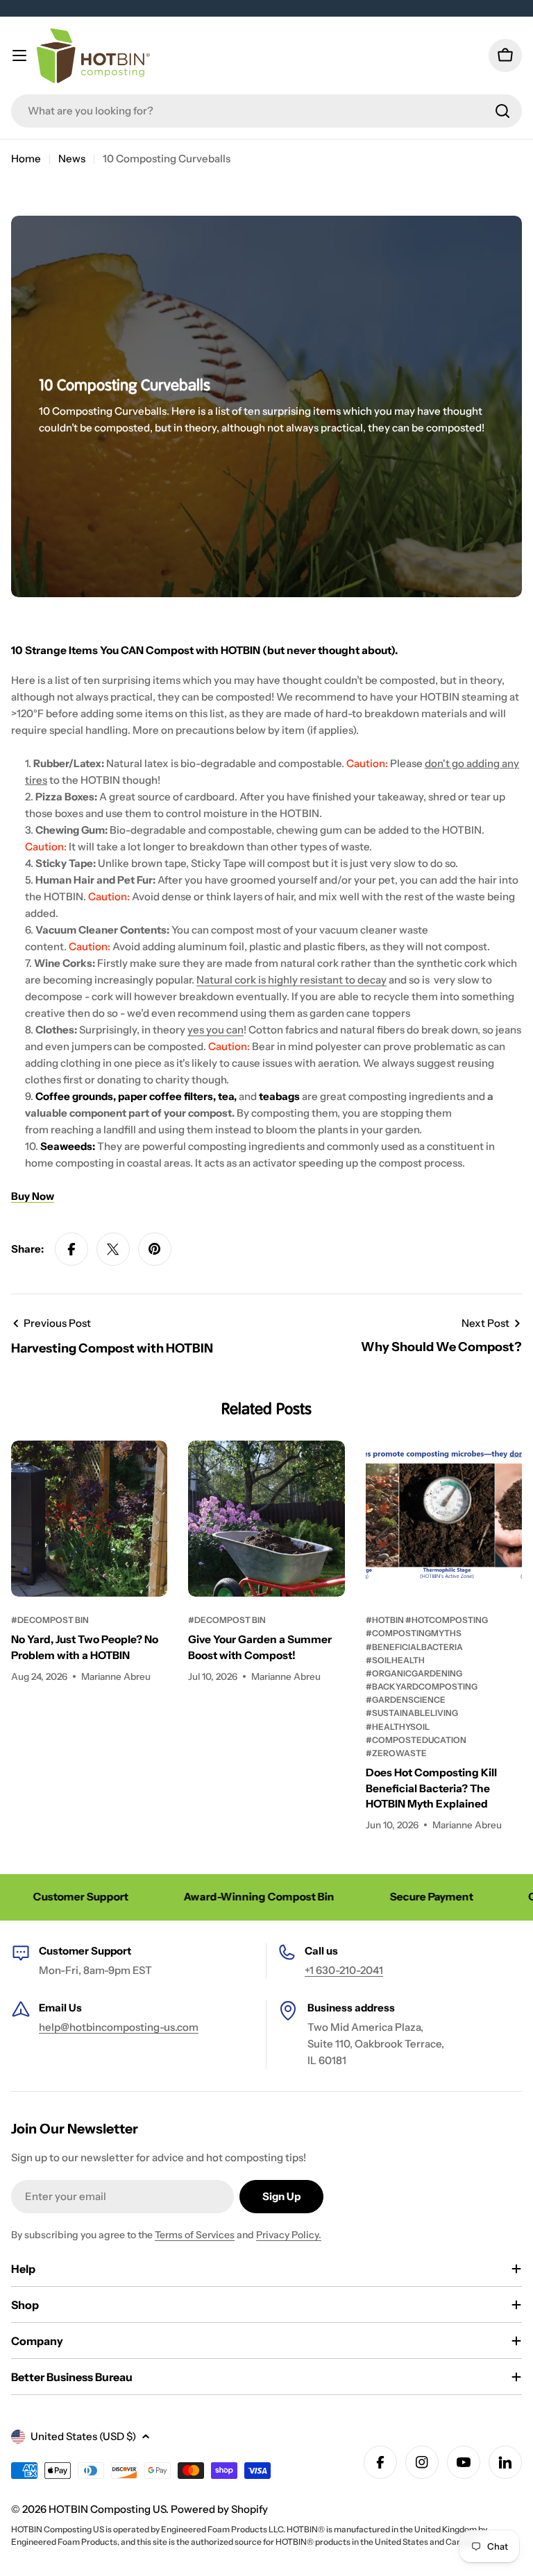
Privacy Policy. (289, 2235)
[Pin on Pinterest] (155, 1249)
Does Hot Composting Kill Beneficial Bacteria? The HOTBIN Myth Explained (431, 1788)
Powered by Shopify (219, 2509)
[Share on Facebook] (71, 1249)
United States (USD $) (83, 2436)
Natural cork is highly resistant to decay (291, 980)
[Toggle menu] (19, 55)
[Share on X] (113, 1249)
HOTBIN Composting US (107, 2509)
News (72, 158)
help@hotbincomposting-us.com (119, 2027)
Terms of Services (195, 2235)
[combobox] (266, 111)
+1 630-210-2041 (344, 1970)
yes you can (215, 1030)
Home (26, 158)
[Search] (502, 111)
